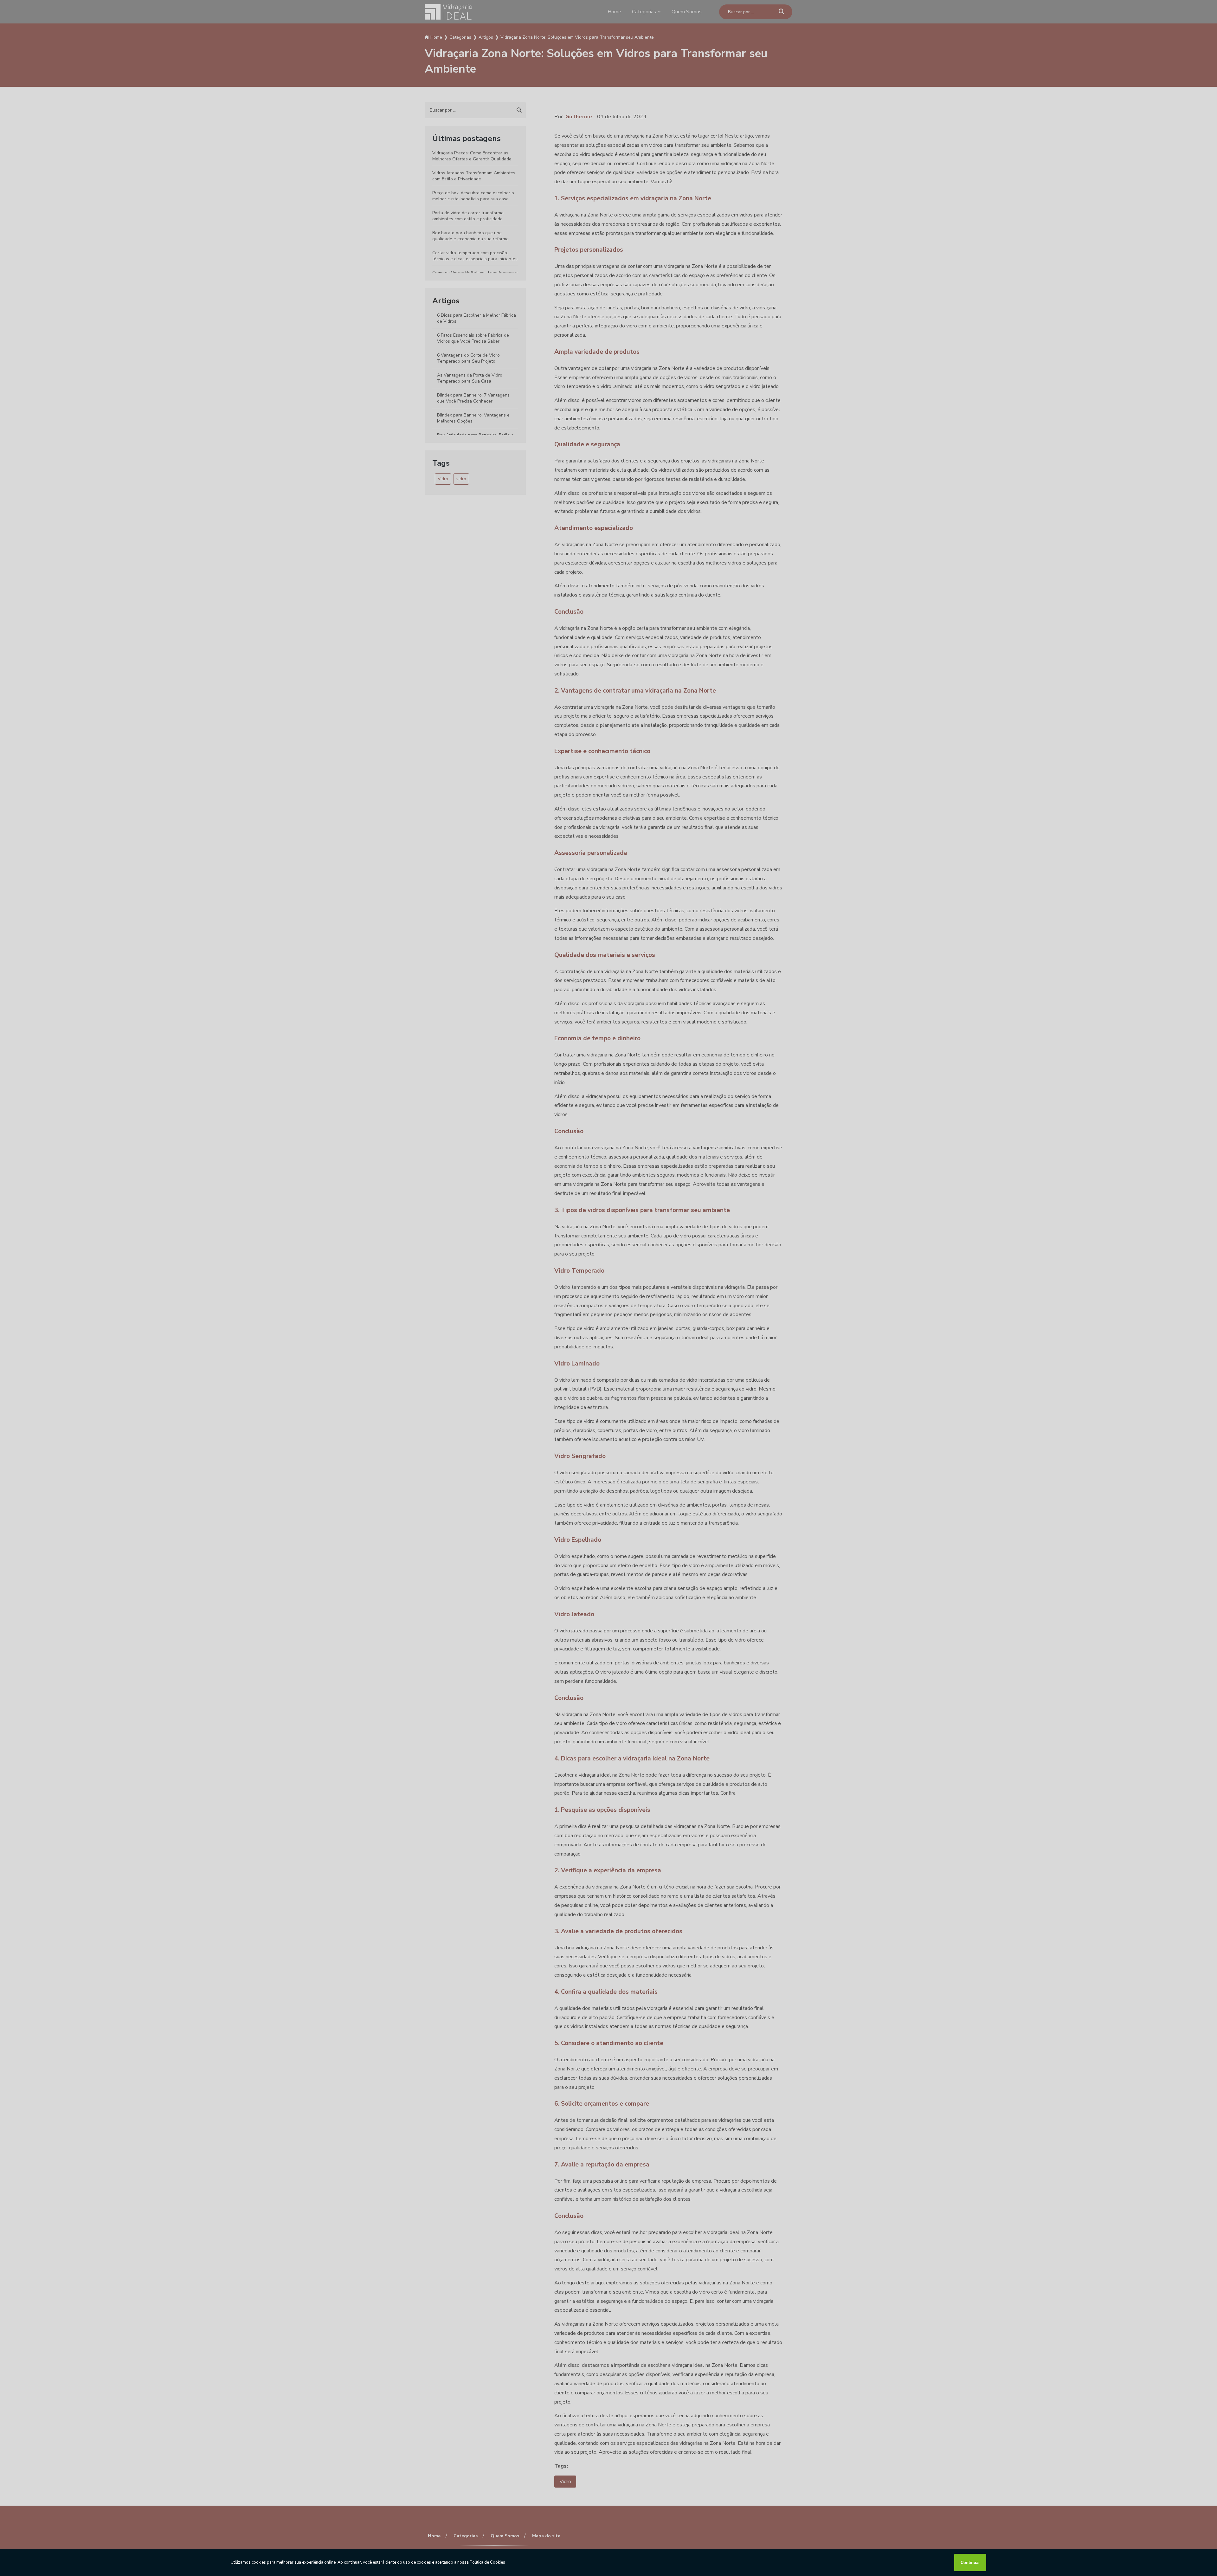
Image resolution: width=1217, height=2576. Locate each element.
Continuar (970, 2563)
